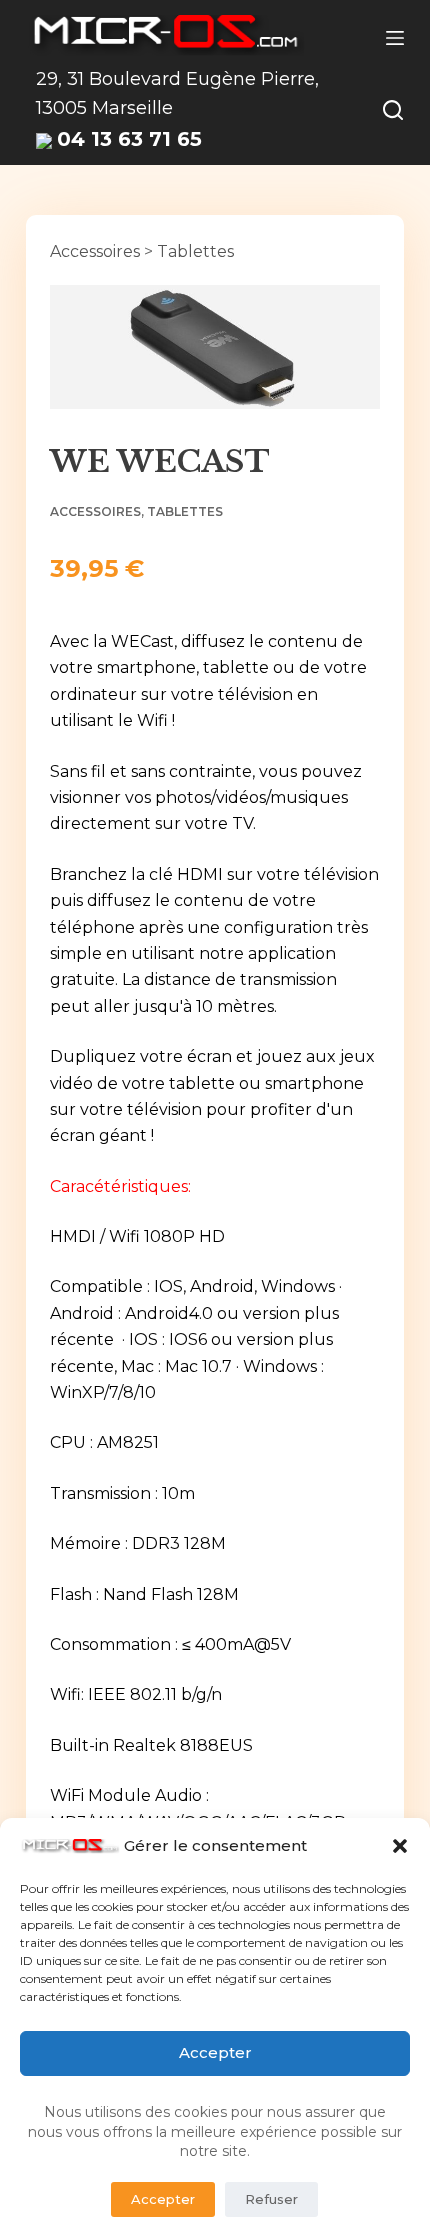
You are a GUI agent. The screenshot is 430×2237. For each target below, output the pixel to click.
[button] (400, 1846)
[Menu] (395, 38)
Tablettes (195, 251)
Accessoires (95, 251)
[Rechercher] (393, 110)
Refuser (271, 2199)
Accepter (215, 2052)
